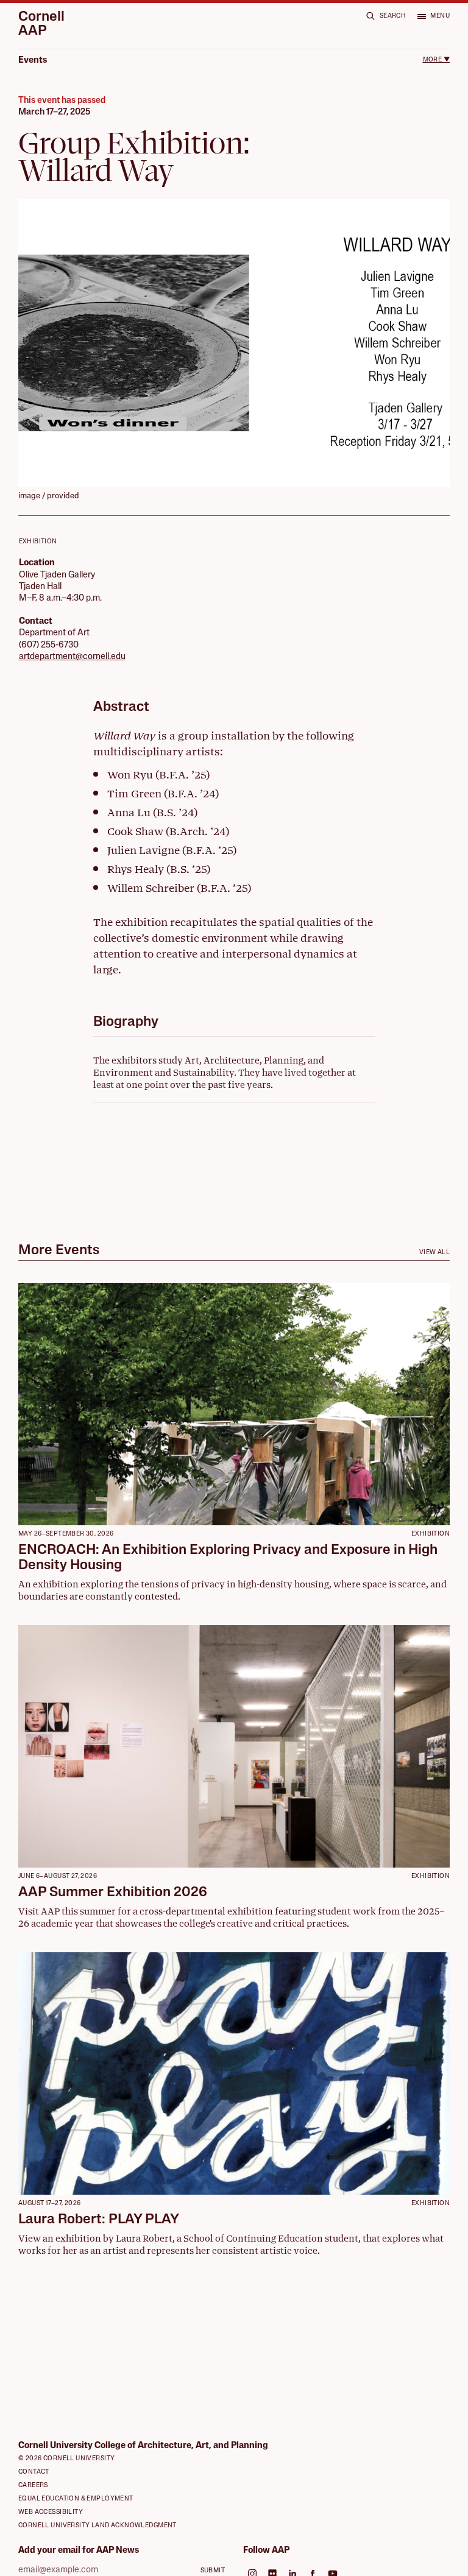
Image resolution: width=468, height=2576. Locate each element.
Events (33, 61)
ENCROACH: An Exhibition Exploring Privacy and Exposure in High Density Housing (228, 1558)
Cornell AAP (41, 25)
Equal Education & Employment (76, 2499)
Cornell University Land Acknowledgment (97, 2526)
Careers (33, 2486)
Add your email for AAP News (79, 2551)
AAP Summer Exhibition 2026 (113, 1893)
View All (434, 1253)
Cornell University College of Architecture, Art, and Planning (143, 2446)
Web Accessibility (51, 2512)
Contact (34, 2472)
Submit (213, 2571)
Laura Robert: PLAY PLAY (99, 2220)
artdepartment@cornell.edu (72, 657)
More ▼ (436, 60)
